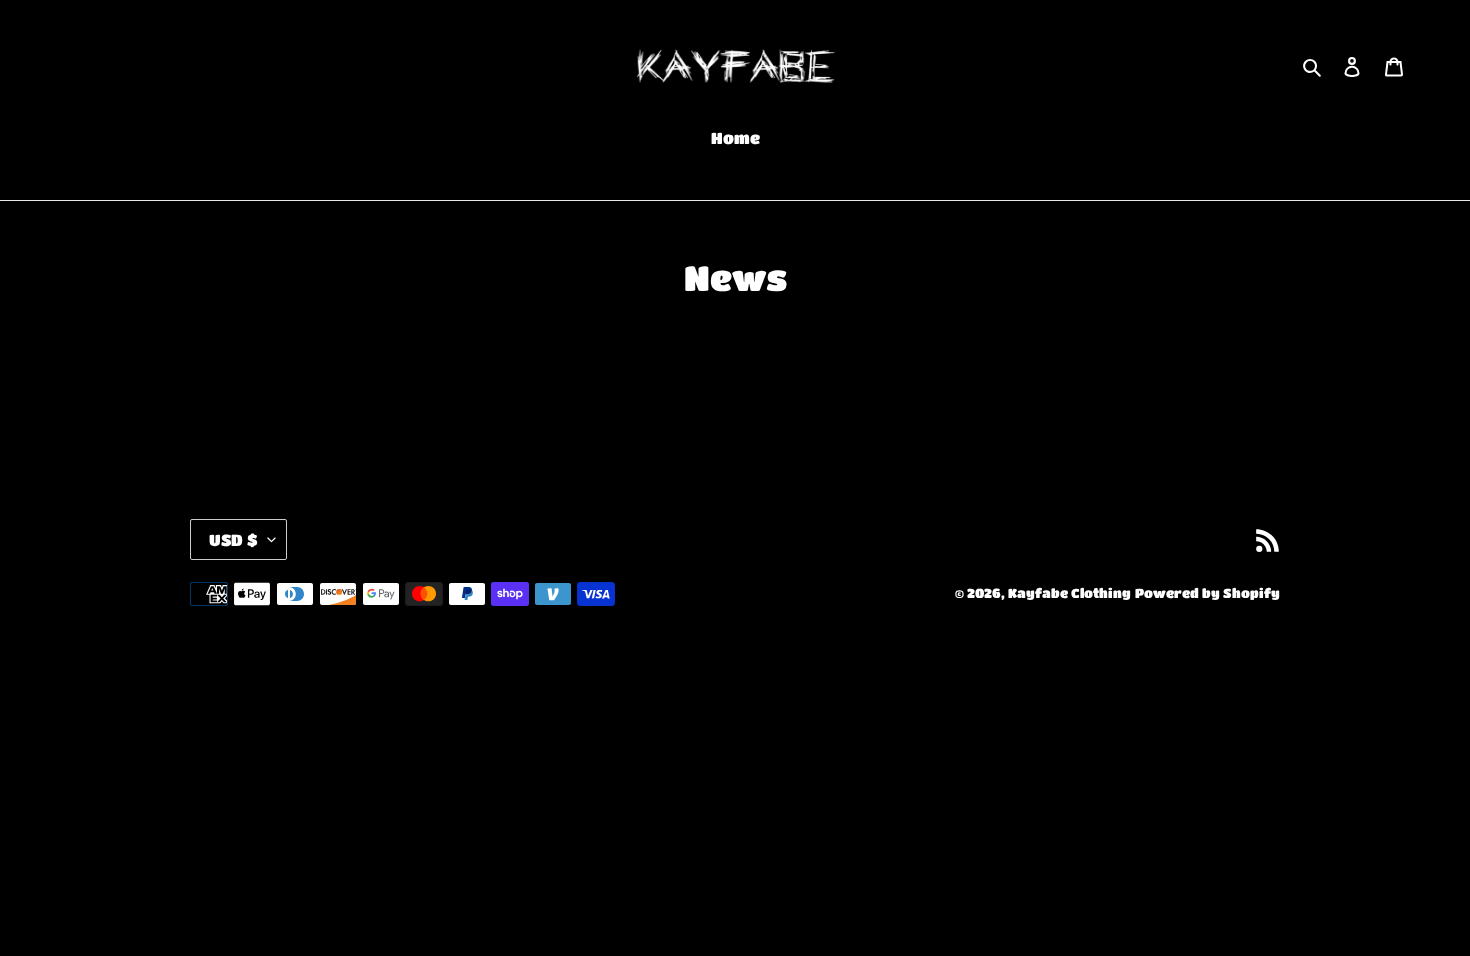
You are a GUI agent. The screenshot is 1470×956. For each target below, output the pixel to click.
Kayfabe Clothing (1069, 592)
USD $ (233, 539)
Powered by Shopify (1207, 592)
